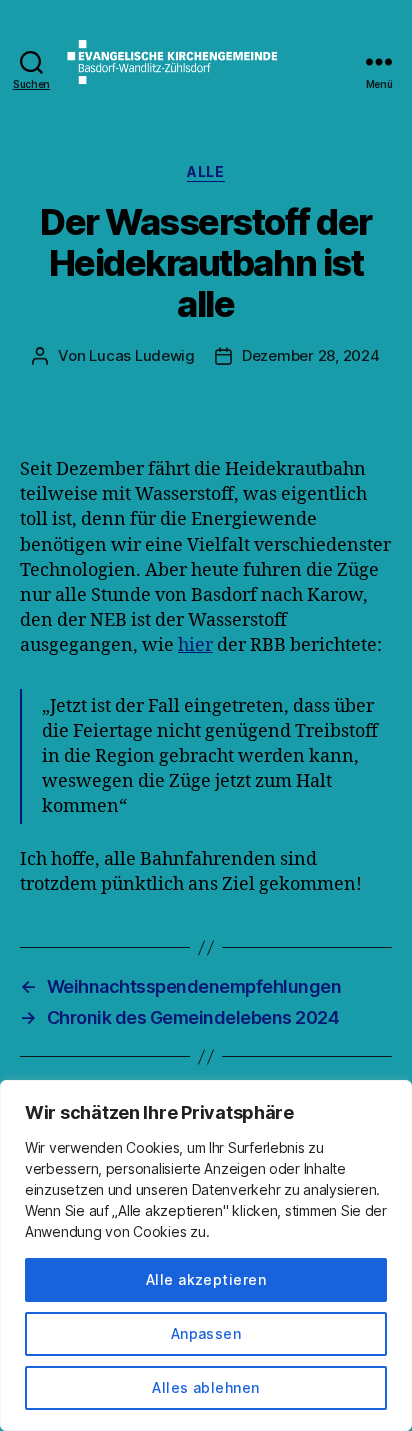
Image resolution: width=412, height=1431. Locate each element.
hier (195, 645)
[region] (206, 1255)
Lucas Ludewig (142, 355)
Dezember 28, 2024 (311, 355)
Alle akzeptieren (206, 1279)
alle (205, 171)
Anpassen (206, 1333)
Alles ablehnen (206, 1387)
